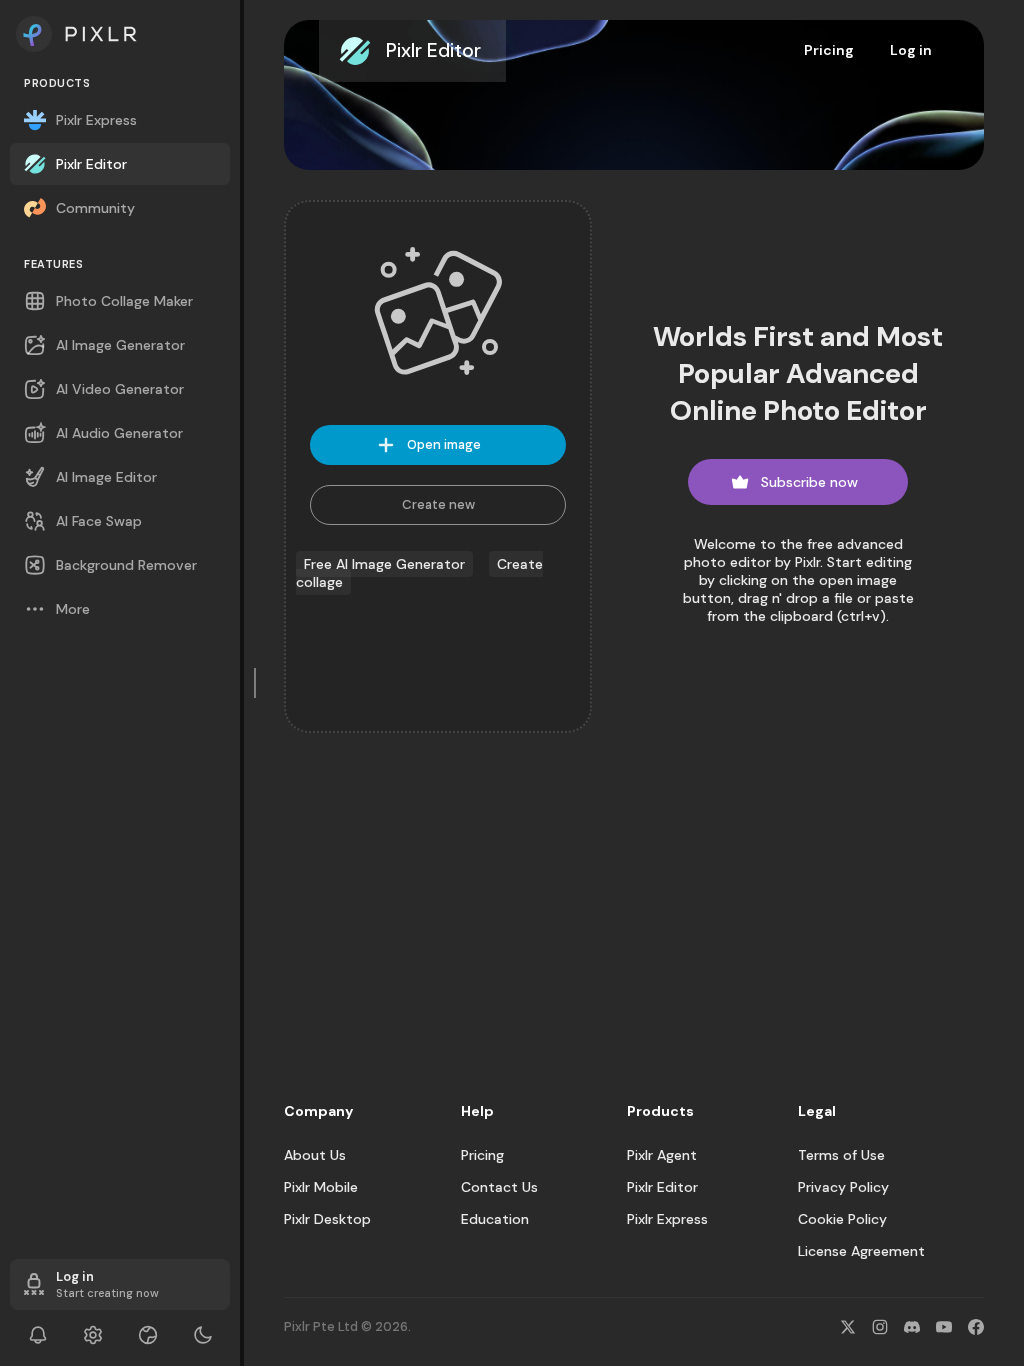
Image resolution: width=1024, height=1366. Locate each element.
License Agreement (861, 1251)
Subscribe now (809, 482)
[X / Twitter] (848, 1327)
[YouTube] (944, 1327)
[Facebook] (976, 1327)
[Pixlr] (120, 34)
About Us (315, 1155)
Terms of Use (841, 1155)
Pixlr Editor (662, 1187)
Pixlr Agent (662, 1155)
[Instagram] (880, 1327)
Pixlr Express (667, 1219)
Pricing (829, 50)
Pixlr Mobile (321, 1187)
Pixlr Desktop (327, 1219)
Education (495, 1219)
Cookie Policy (842, 1219)
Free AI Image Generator (384, 564)
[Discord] (912, 1327)
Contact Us (499, 1187)
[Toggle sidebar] (256, 683)
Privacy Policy (843, 1187)
